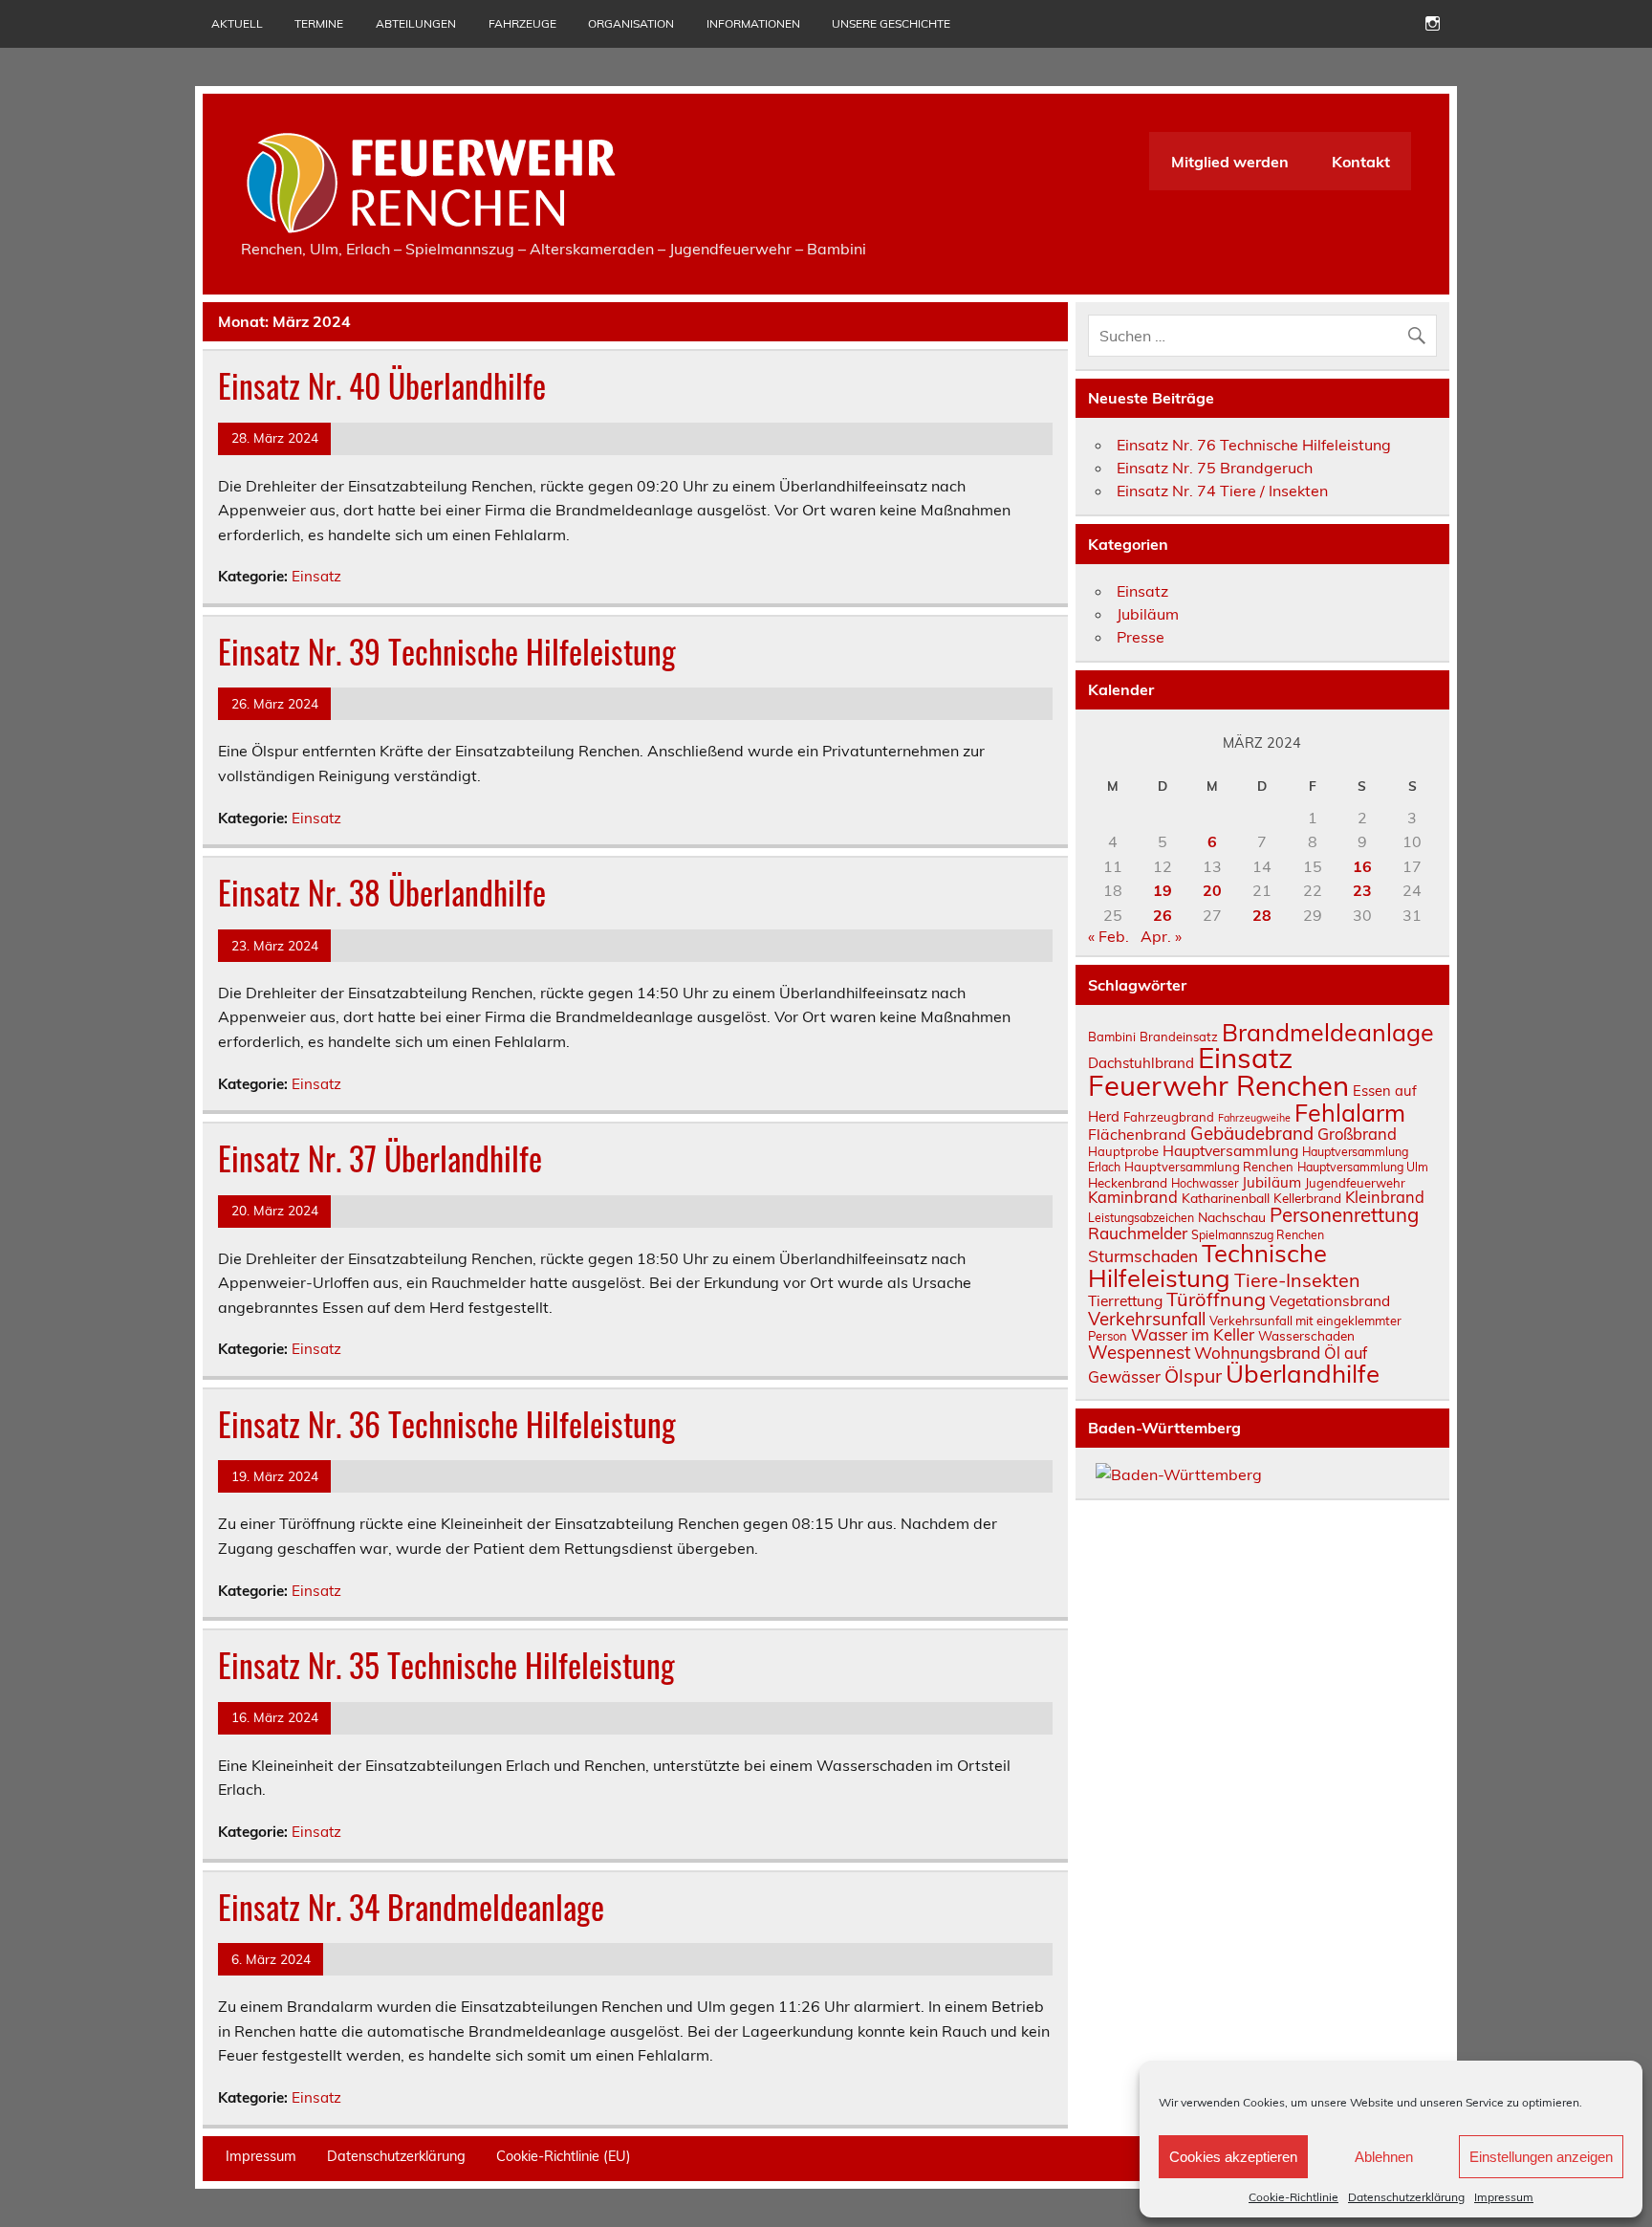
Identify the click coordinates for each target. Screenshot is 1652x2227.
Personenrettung (1344, 1214)
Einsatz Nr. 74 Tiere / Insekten (1222, 491)
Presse (1141, 637)
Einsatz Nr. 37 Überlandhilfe (380, 1158)
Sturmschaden (1143, 1256)
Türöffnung (1216, 1299)
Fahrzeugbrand (1169, 1117)
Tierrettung (1125, 1300)
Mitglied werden (1230, 162)
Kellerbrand (1307, 1198)
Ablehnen (1384, 2157)
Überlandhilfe (1303, 1373)
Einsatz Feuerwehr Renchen (1218, 1071)
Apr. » (1161, 936)
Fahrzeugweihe (1254, 1118)
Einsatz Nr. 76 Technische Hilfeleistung (1254, 445)
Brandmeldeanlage (1328, 1032)
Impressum (1504, 2197)
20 (1212, 890)
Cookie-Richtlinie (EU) (564, 2156)
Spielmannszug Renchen (1258, 1235)
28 (1262, 915)
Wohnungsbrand (1257, 1353)
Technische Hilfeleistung (1207, 1265)
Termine (319, 23)
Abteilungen (416, 23)
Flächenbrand (1137, 1134)
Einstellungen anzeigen (1541, 2157)
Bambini (1112, 1037)
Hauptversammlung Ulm (1363, 1167)
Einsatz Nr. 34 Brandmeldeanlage (411, 1907)
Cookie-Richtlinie (1293, 2197)
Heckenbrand (1128, 1182)
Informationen (753, 23)
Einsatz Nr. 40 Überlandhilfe (382, 385)
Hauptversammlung (1230, 1150)
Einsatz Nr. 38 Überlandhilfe (382, 892)
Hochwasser (1205, 1183)
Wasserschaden (1306, 1335)
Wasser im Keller (1193, 1334)
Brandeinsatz (1179, 1037)
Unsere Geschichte (891, 23)
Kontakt (1361, 162)
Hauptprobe (1123, 1151)
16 (1362, 866)
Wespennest (1139, 1352)
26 (1163, 915)
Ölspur (1193, 1375)
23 (1362, 890)
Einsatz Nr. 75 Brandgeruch (1215, 468)
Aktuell (237, 23)
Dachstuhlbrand (1141, 1063)
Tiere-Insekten (1297, 1280)
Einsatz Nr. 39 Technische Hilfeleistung (447, 651)
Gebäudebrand (1252, 1133)
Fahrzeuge (522, 23)
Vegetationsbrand (1330, 1301)
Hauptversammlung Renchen (1209, 1167)
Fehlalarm (1350, 1113)
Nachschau (1232, 1217)
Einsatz (316, 576)
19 (1163, 890)
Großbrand (1357, 1134)
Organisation (631, 23)
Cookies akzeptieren (1233, 2157)
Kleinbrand (1385, 1197)
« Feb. (1109, 936)
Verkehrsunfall (1147, 1319)
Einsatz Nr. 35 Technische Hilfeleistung (446, 1665)
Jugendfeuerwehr (1355, 1183)
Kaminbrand (1133, 1197)
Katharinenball (1226, 1198)
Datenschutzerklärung (1406, 2197)
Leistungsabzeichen (1141, 1218)
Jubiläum (1148, 614)
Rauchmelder (1138, 1233)
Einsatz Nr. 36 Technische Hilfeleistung (447, 1424)
